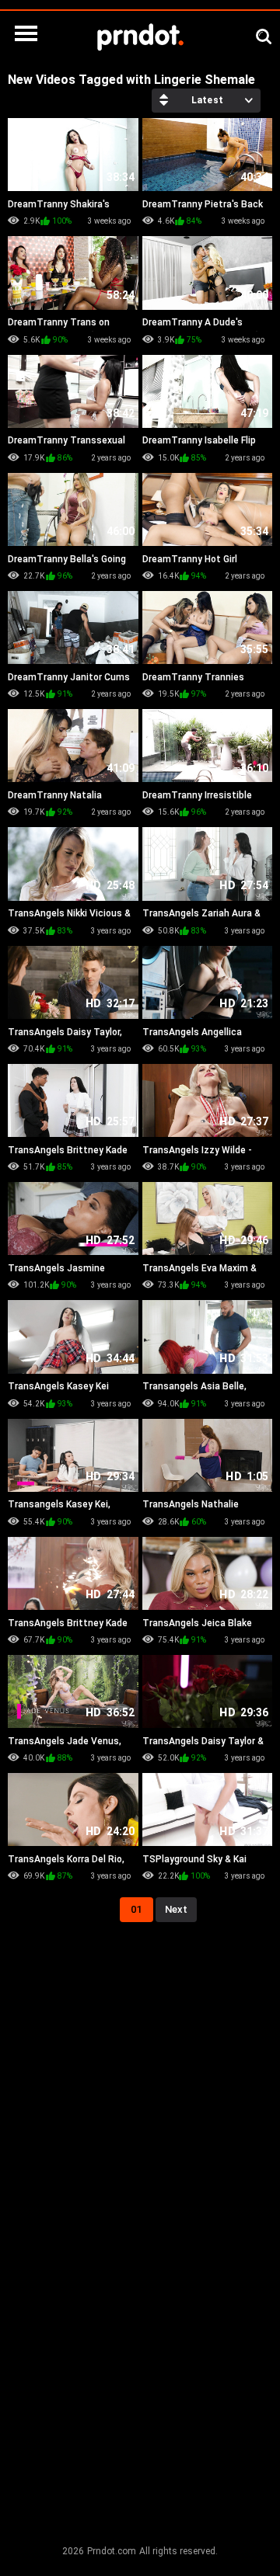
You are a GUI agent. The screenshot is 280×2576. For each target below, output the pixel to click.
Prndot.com (112, 2551)
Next (176, 1909)
